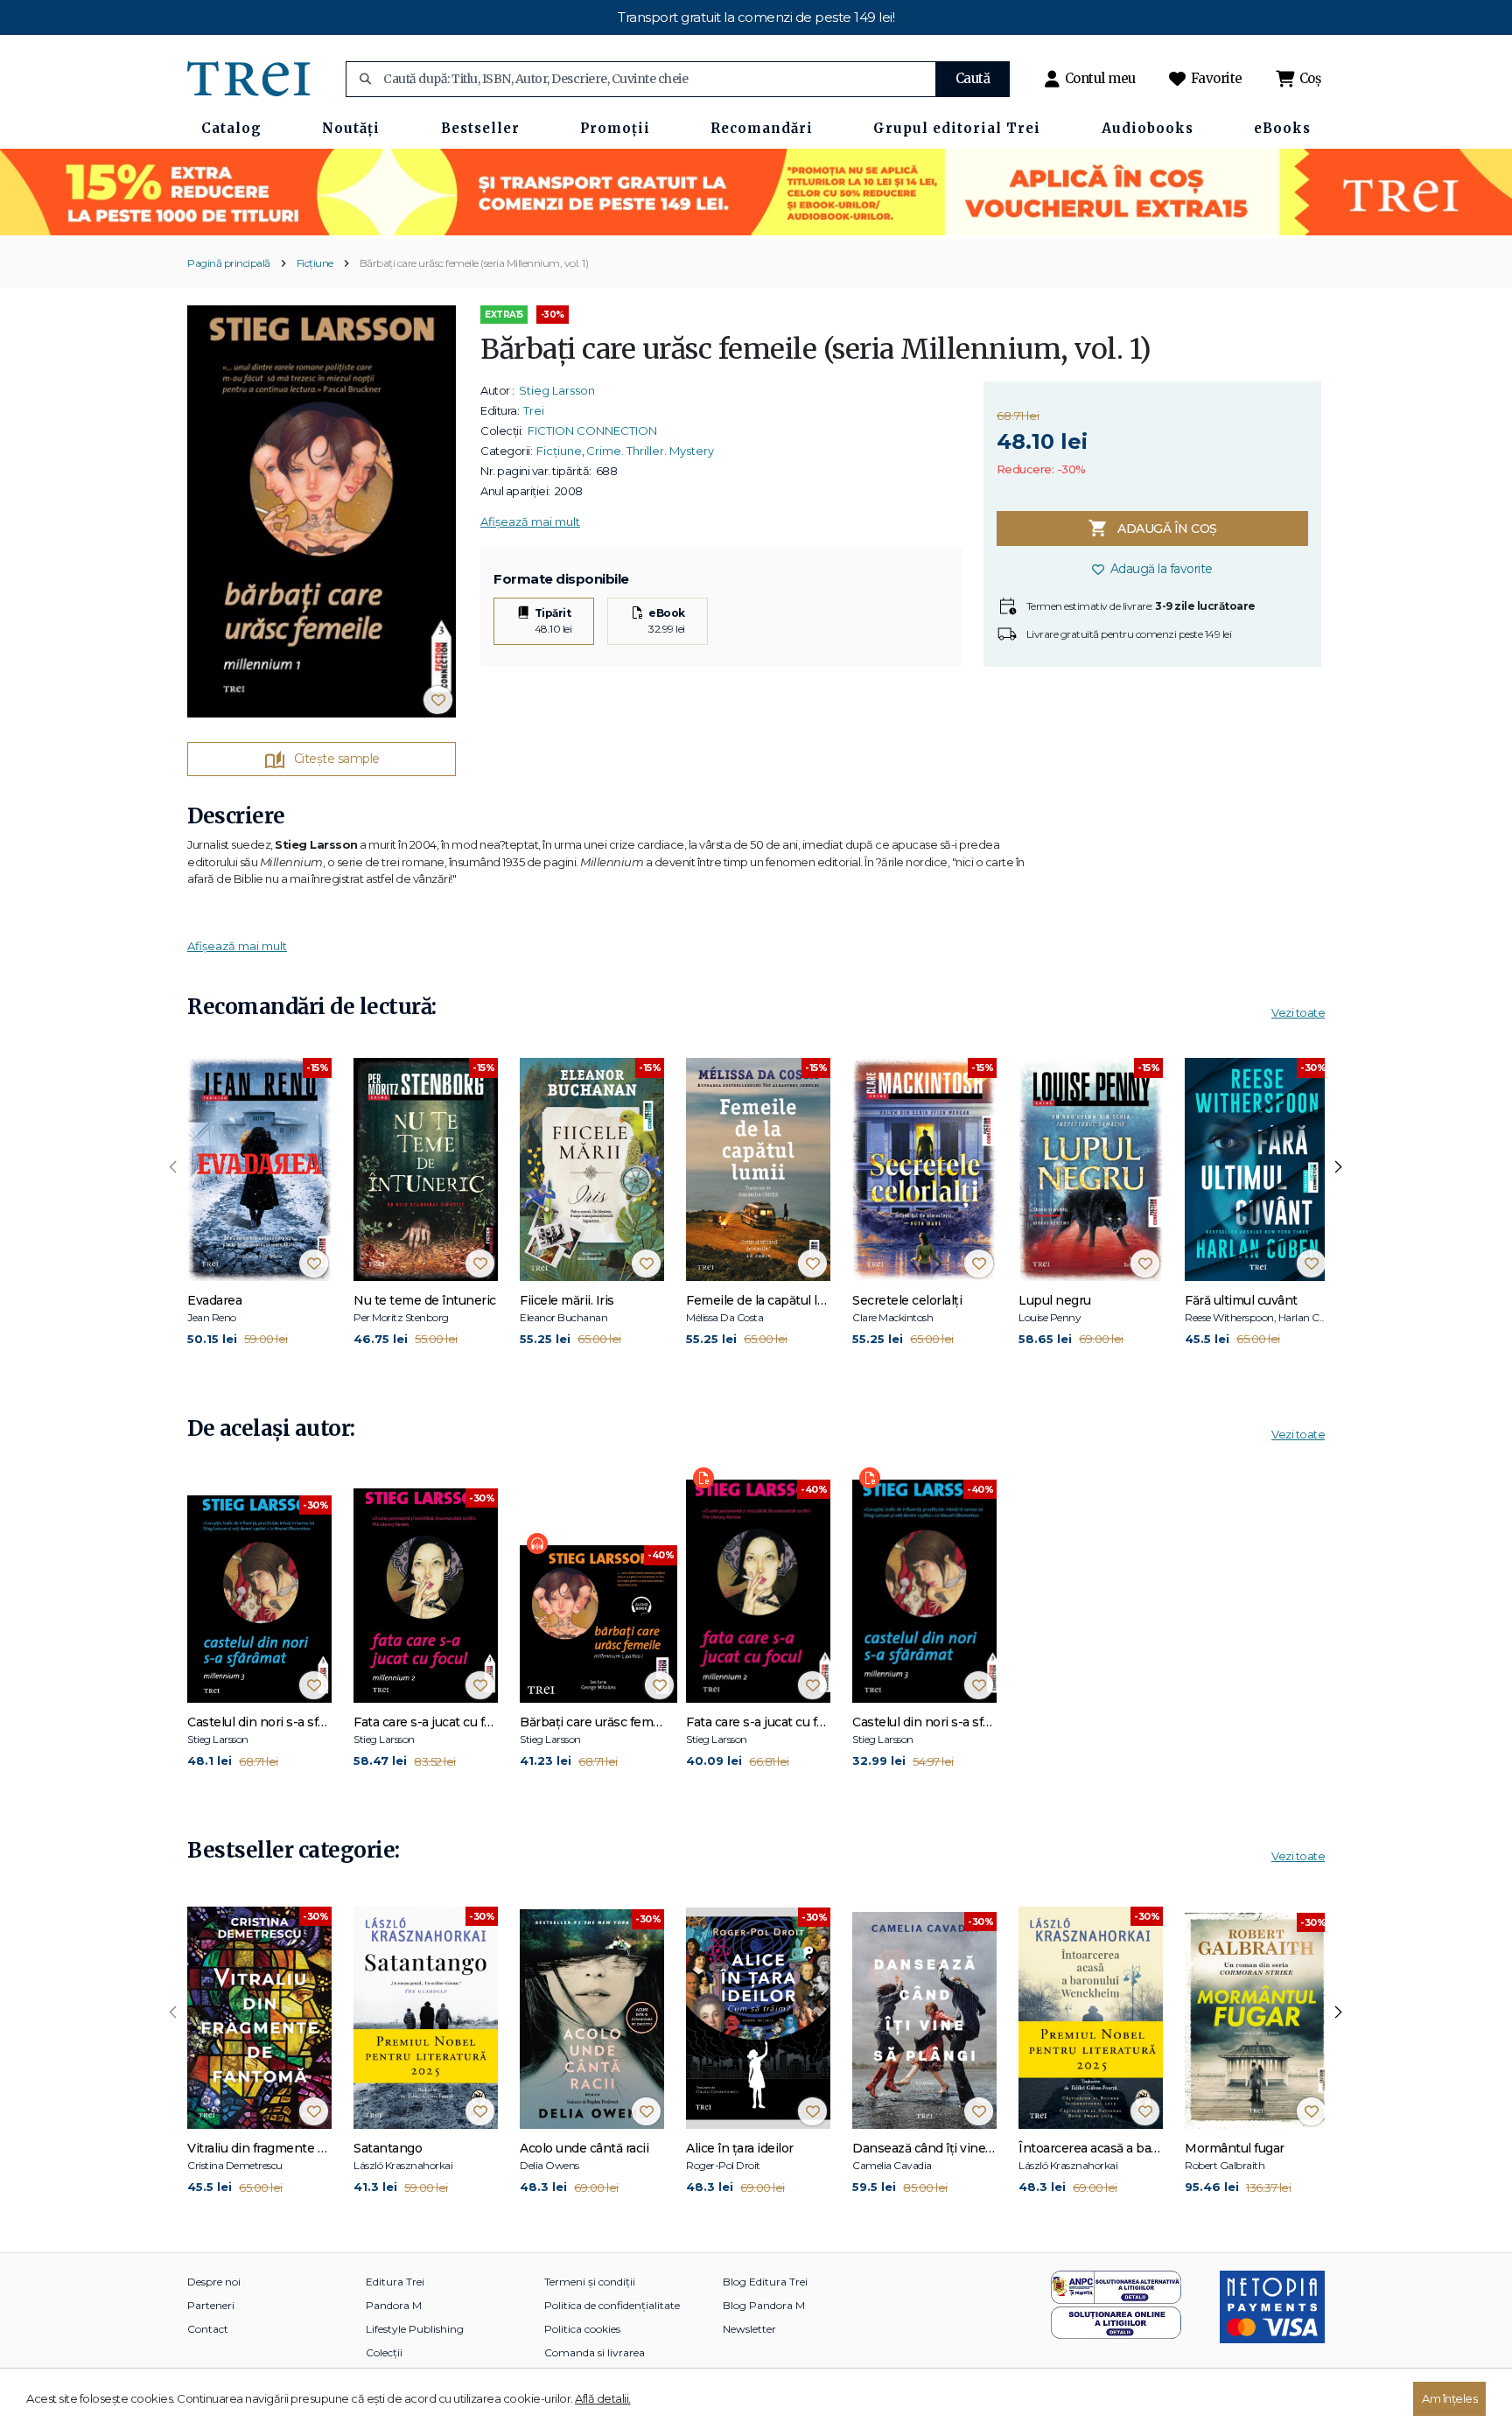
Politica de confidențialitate (612, 2305)
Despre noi (214, 2282)
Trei (534, 410)
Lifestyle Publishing (415, 2329)
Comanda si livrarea (595, 2352)
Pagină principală (229, 263)
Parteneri (211, 2305)
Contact (208, 2329)
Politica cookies (582, 2329)
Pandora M (394, 2305)
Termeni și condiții (590, 2282)
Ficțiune (315, 263)
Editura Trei (395, 2282)
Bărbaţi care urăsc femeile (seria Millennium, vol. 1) (474, 263)
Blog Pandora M (764, 2305)
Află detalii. (603, 2398)
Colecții (384, 2352)
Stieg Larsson (557, 390)
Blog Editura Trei (765, 2282)
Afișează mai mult (530, 521)
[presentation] (173, 1167)
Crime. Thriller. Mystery (650, 451)
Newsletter (749, 2329)
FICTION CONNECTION (592, 430)
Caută (973, 78)
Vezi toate (1298, 1012)
